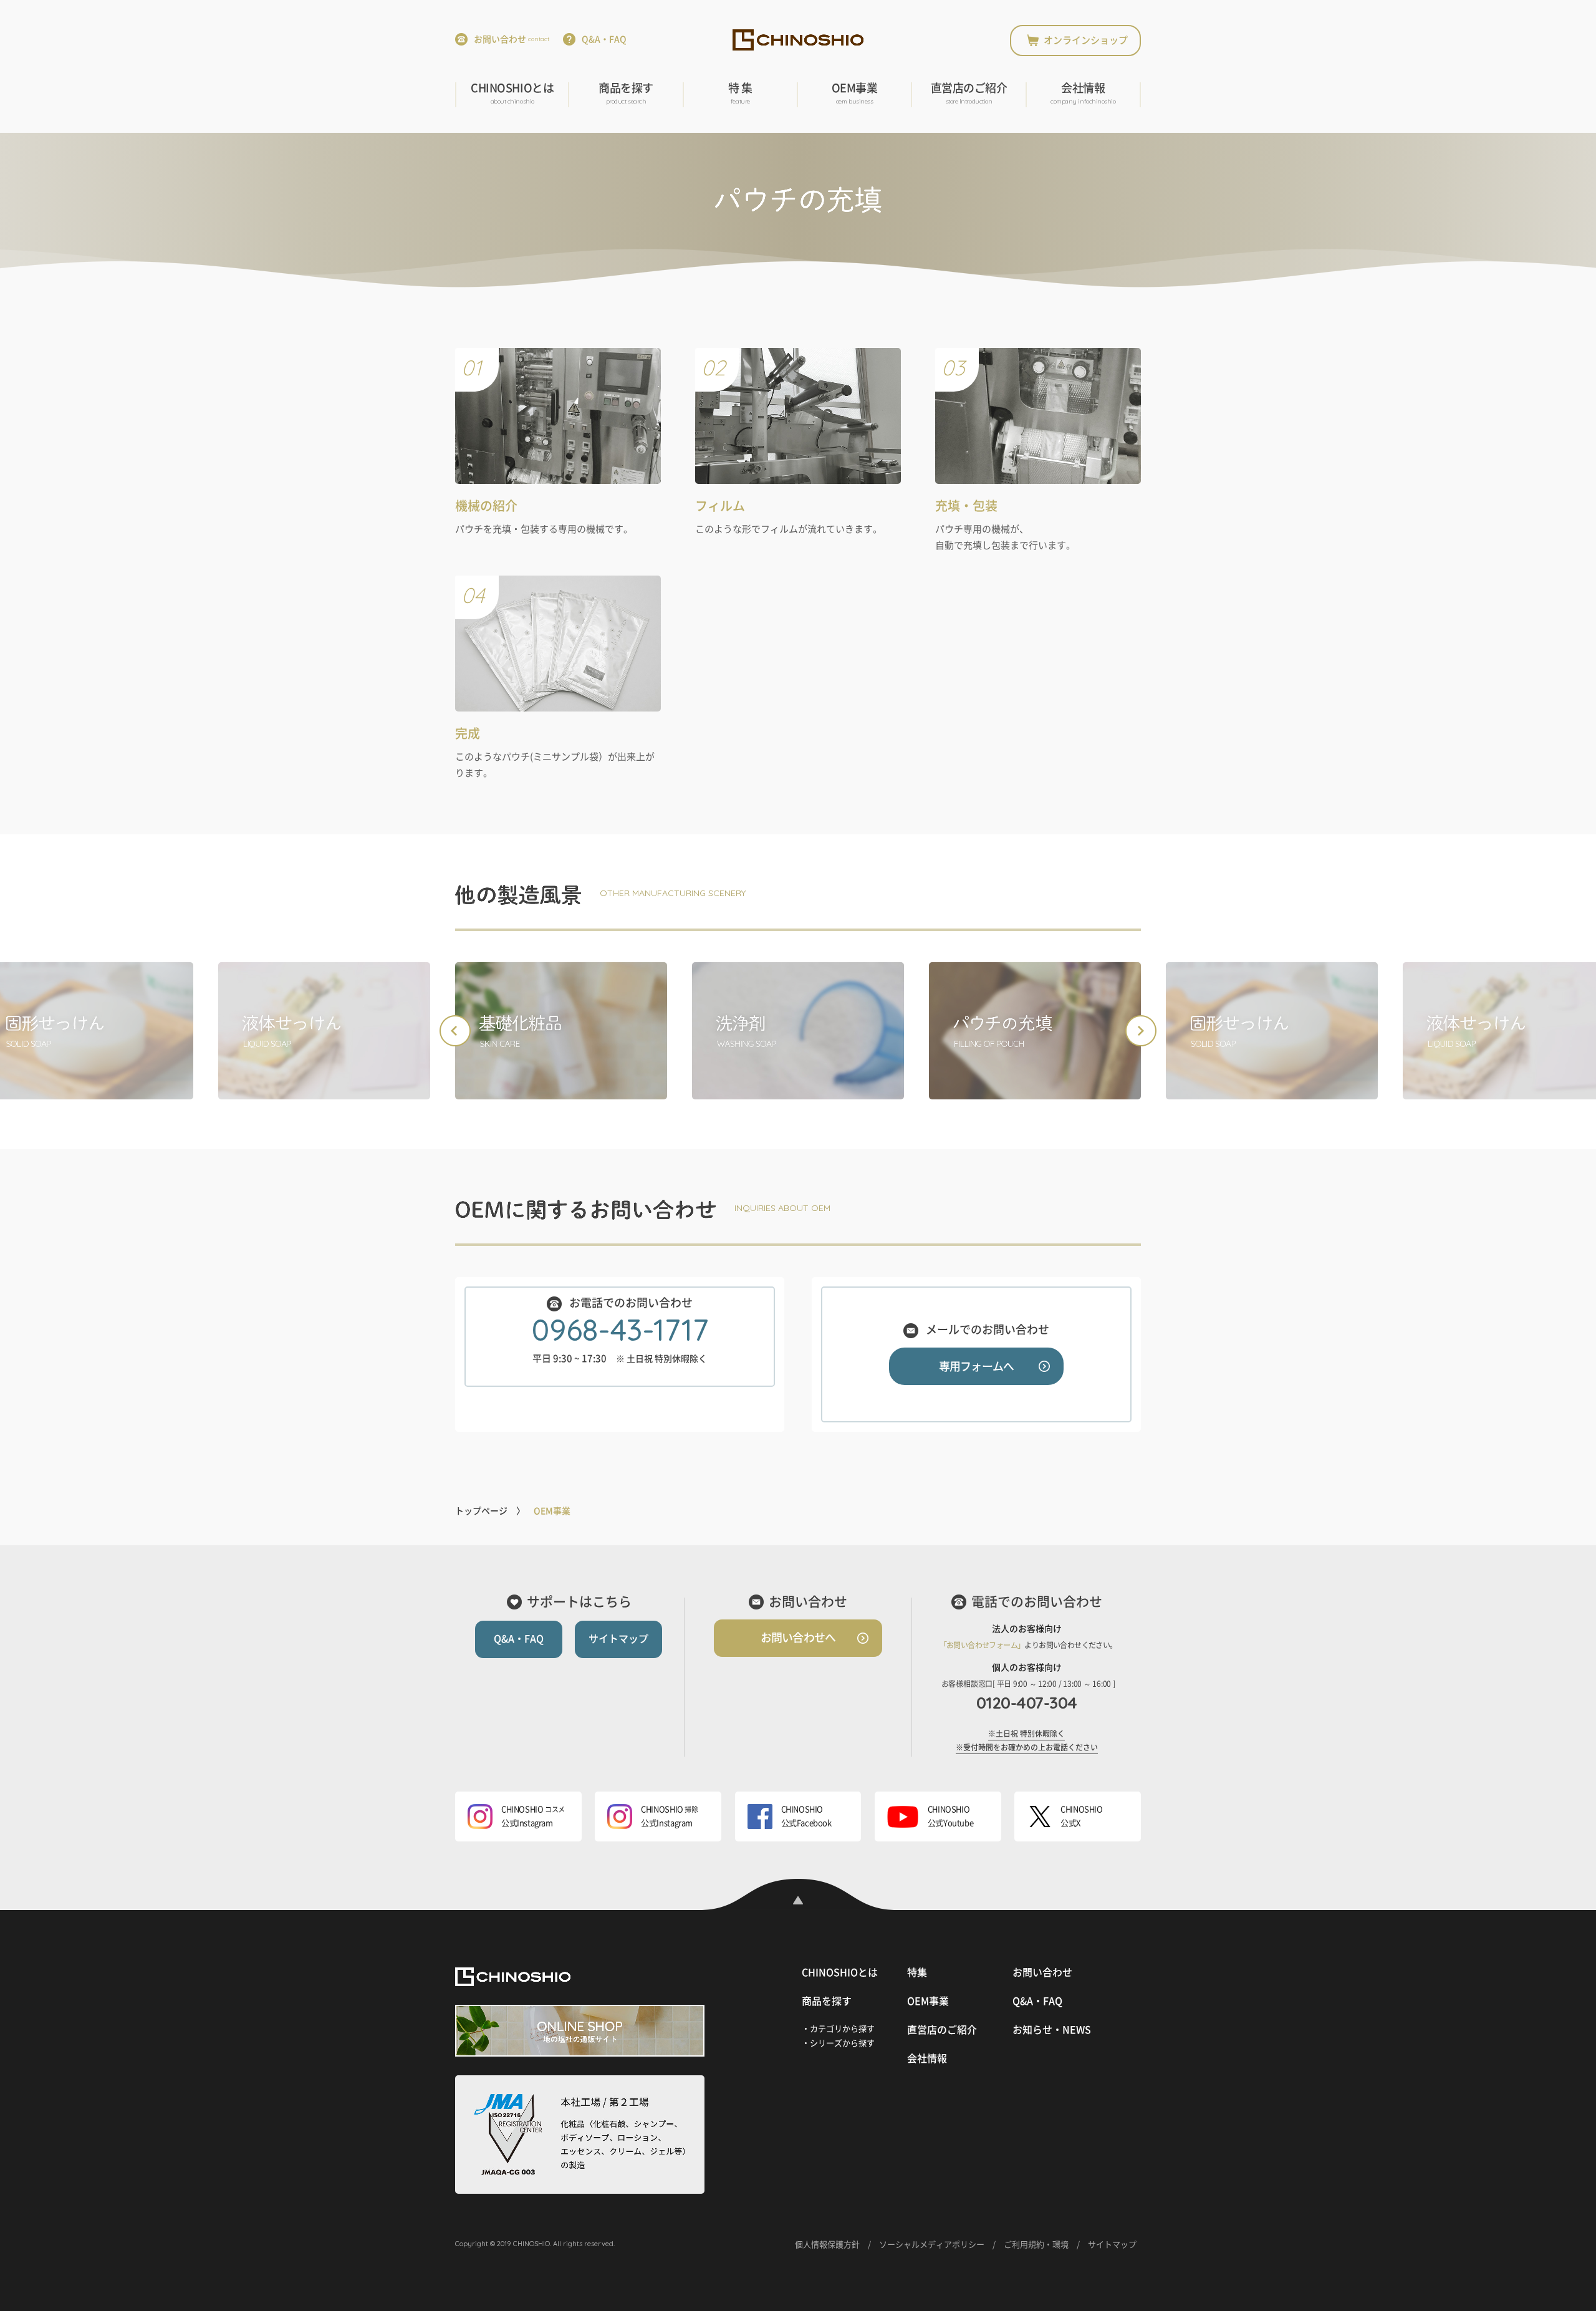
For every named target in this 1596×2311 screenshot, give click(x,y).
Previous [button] (455, 1031)
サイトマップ (618, 1639)
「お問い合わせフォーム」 (982, 1645)
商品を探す (626, 94)
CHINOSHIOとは (512, 94)
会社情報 (1083, 94)
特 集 (740, 94)
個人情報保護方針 (827, 2245)
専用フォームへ (976, 1366)
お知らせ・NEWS (1052, 2030)
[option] (324, 1031)
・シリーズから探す (838, 2043)
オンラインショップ (1086, 40)
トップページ (481, 1511)
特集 (917, 1972)
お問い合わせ (512, 39)
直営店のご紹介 (969, 94)
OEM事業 (855, 94)
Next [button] (1141, 1031)
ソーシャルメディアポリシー (932, 2245)
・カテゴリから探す (838, 2029)
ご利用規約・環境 (1036, 2245)
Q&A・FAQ (604, 39)
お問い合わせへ (798, 1638)
